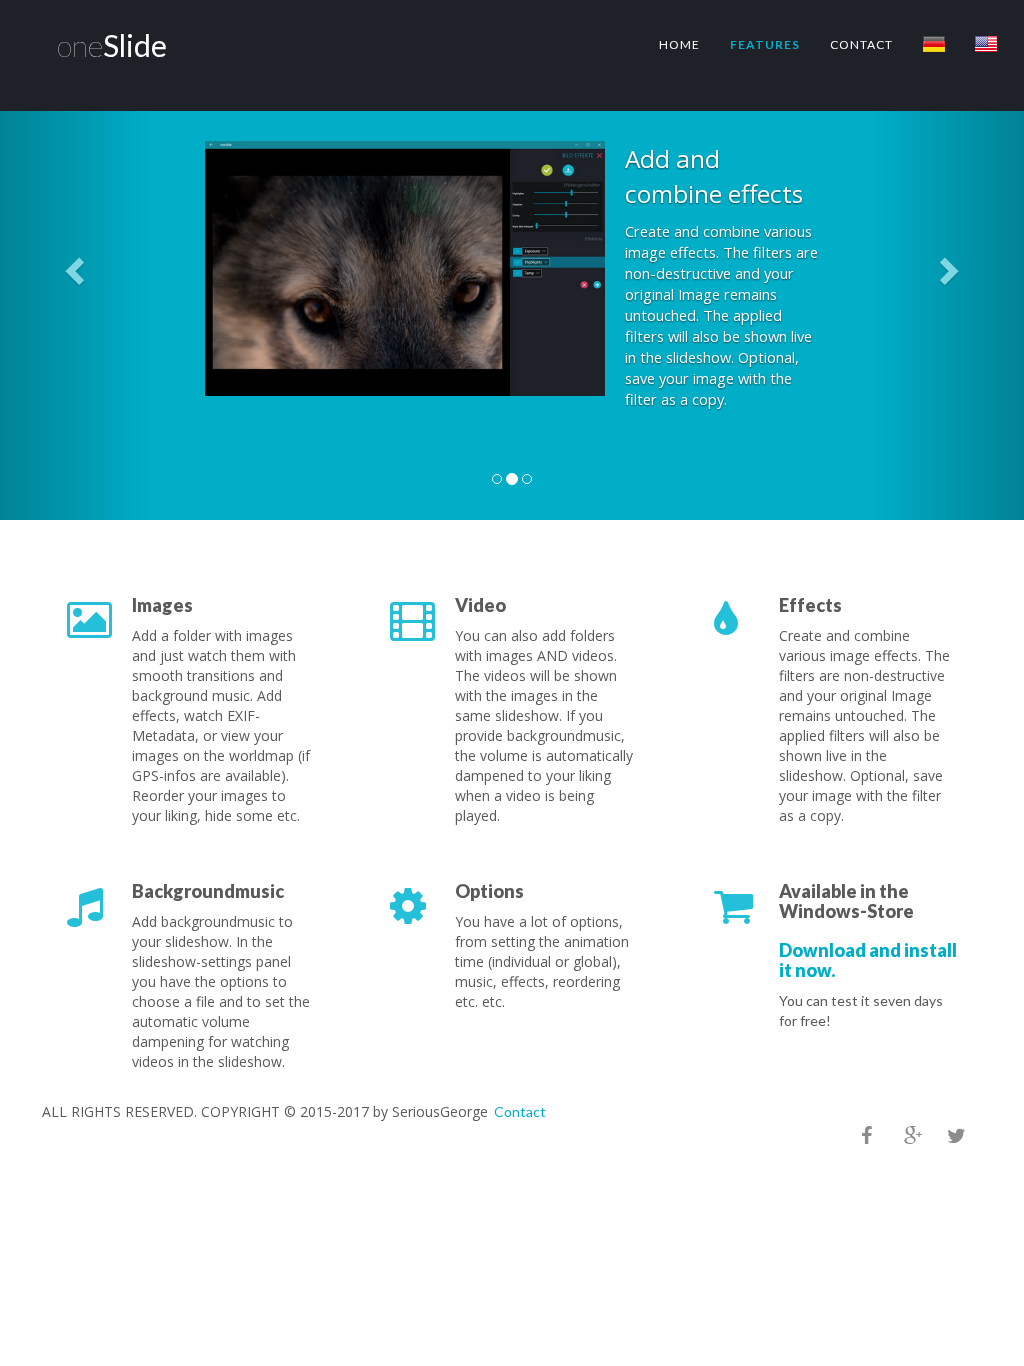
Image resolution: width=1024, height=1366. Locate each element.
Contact (861, 44)
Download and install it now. (868, 960)
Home (679, 44)
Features (765, 44)
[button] (77, 270)
